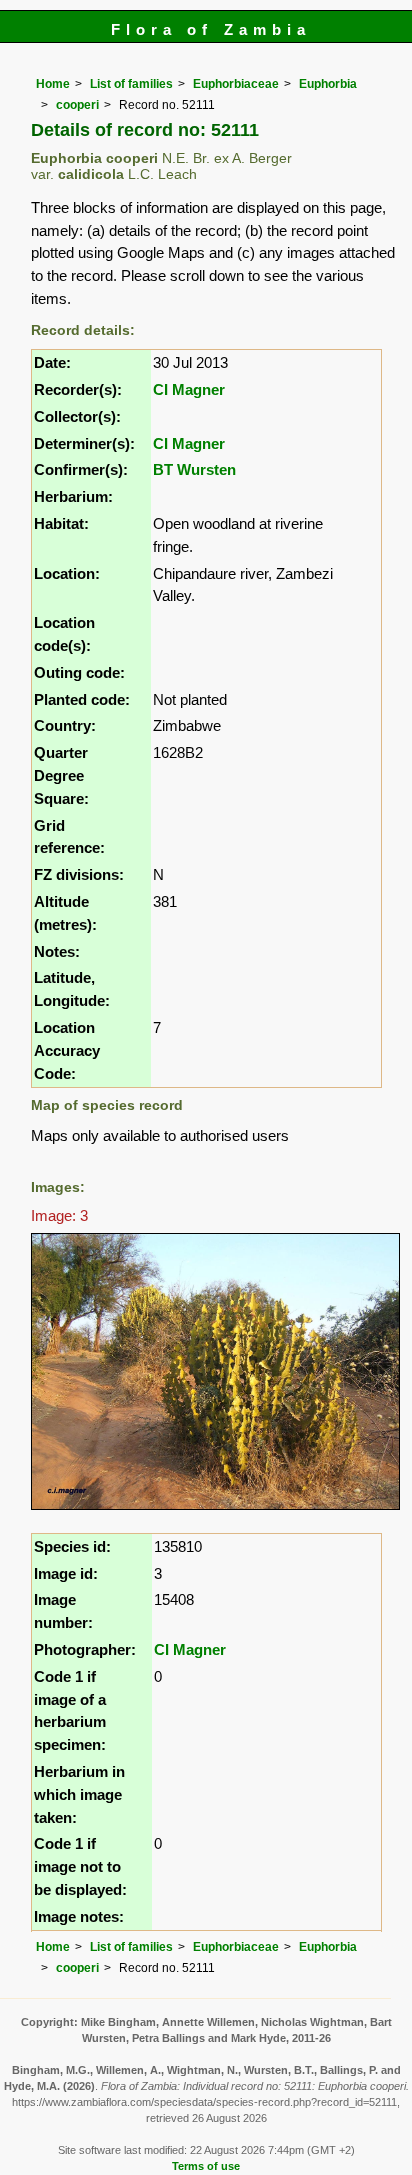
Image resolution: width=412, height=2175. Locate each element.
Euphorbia (328, 84)
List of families (131, 84)
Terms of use (206, 2166)
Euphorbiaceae (236, 84)
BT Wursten (194, 469)
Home (53, 84)
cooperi (77, 105)
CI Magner (189, 389)
